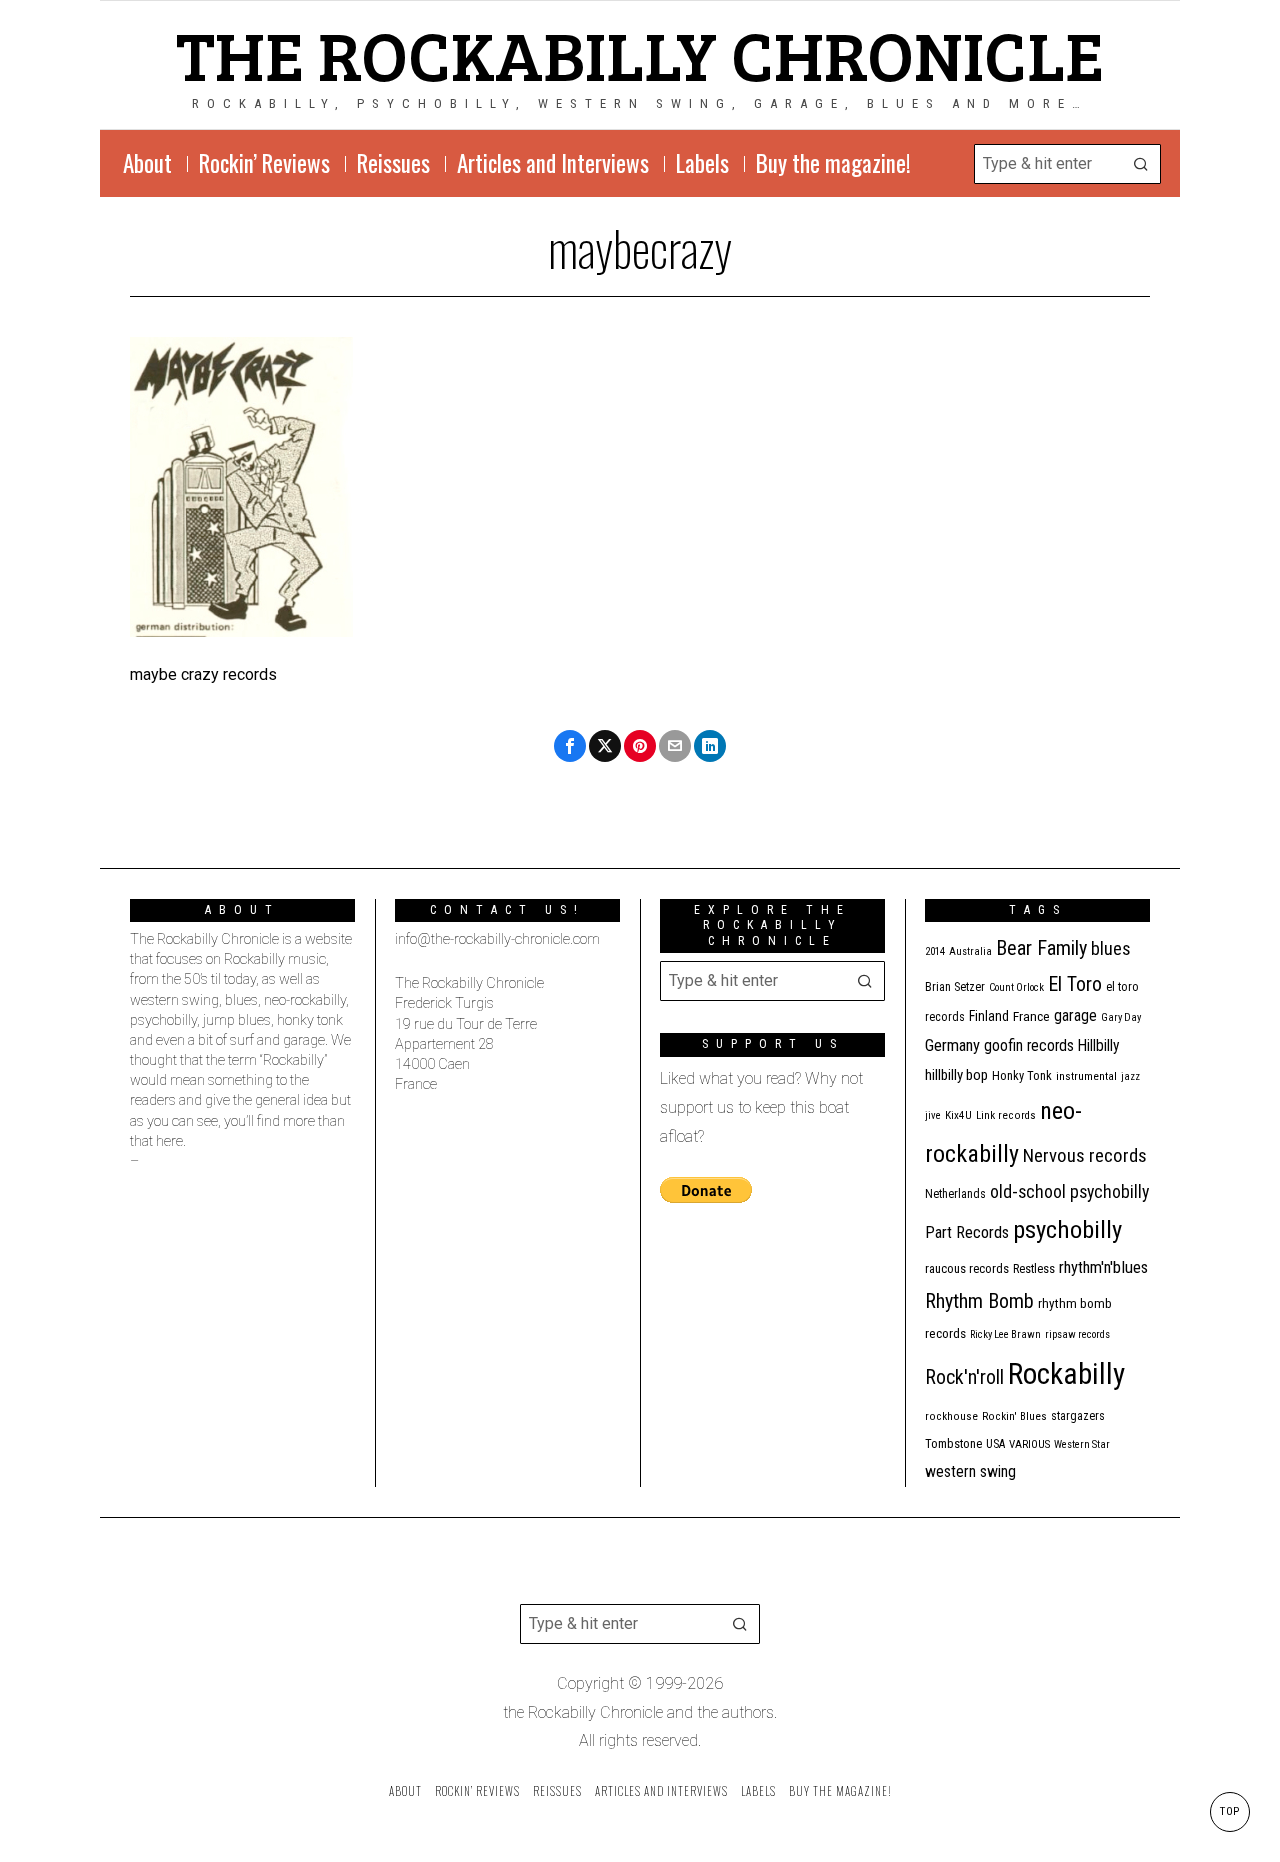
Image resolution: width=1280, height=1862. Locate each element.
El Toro (1075, 984)
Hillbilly (1099, 1046)
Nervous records (1085, 1155)
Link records (1006, 1115)
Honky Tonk (1022, 1075)
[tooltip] (570, 746)
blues (1111, 948)
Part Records (967, 1232)
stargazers (1078, 1416)
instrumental (1086, 1076)
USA (995, 1444)
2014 (935, 951)
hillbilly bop (956, 1075)
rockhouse (951, 1416)
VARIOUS (1029, 1444)
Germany (952, 1045)
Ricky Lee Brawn (1005, 1334)
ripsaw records (1077, 1334)
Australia (970, 951)
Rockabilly (1066, 1374)
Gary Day (1121, 1017)
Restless (1034, 1268)
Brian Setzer (955, 987)
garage (1075, 1015)
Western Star (1082, 1444)
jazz (1130, 1076)
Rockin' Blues (1014, 1416)
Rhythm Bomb (979, 1301)
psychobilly (1067, 1229)
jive (933, 1115)
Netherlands (955, 1194)
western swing (970, 1471)
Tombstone (953, 1443)
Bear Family (1041, 948)
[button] (1141, 164)
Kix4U (958, 1115)
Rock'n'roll (964, 1377)
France (1031, 1016)
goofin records (1029, 1046)
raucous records (967, 1268)
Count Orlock (1016, 987)
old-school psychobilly (1069, 1191)
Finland (989, 1016)
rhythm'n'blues (1103, 1267)
